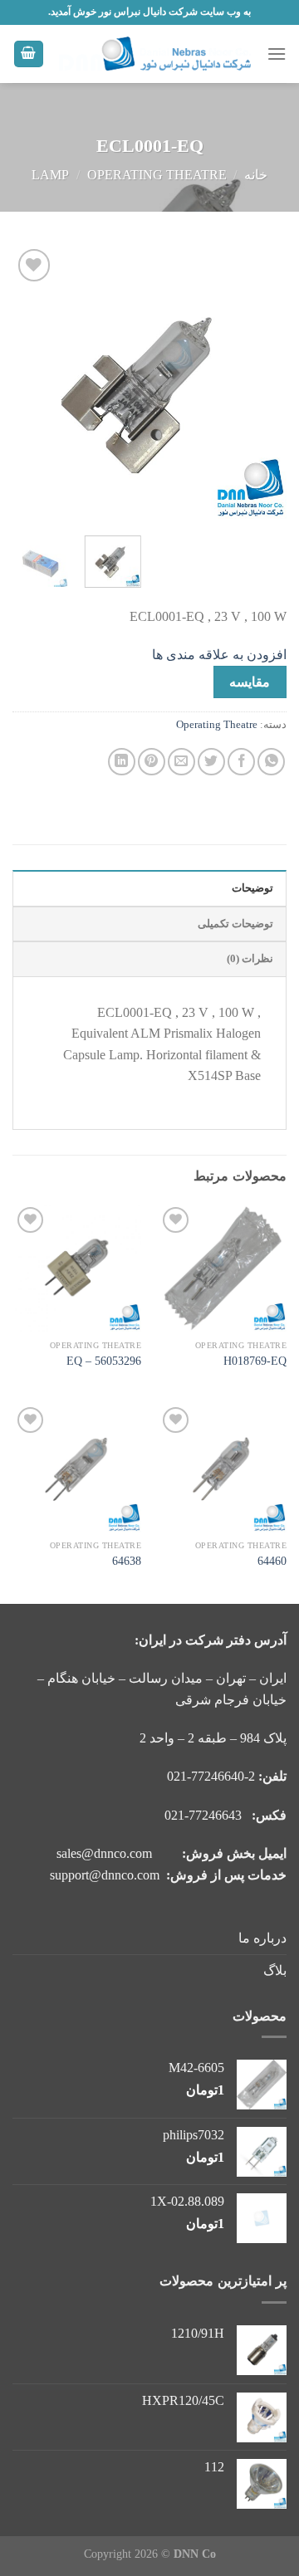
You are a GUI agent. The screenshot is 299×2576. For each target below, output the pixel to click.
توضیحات (252, 888)
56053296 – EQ (104, 1361)
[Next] (27, 382)
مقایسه (250, 682)
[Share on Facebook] (241, 762)
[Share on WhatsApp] (271, 762)
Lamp (50, 175)
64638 (127, 1561)
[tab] (149, 887)
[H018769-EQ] (222, 1267)
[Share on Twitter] (211, 762)
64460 (272, 1561)
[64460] (222, 1467)
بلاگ (275, 1970)
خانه (256, 175)
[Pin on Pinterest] (152, 762)
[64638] (77, 1467)
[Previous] (260, 382)
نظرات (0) (250, 959)
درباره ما (262, 1938)
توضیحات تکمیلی (235, 924)
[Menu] (277, 54)
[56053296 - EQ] (77, 1267)
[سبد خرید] (29, 54)
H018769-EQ (255, 1361)
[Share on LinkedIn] (122, 762)
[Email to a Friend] (181, 762)
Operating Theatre (157, 175)
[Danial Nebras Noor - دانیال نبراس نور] (156, 54)
